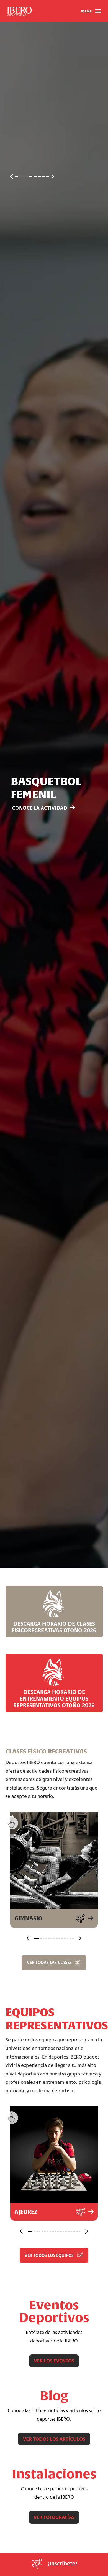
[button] (91, 11)
